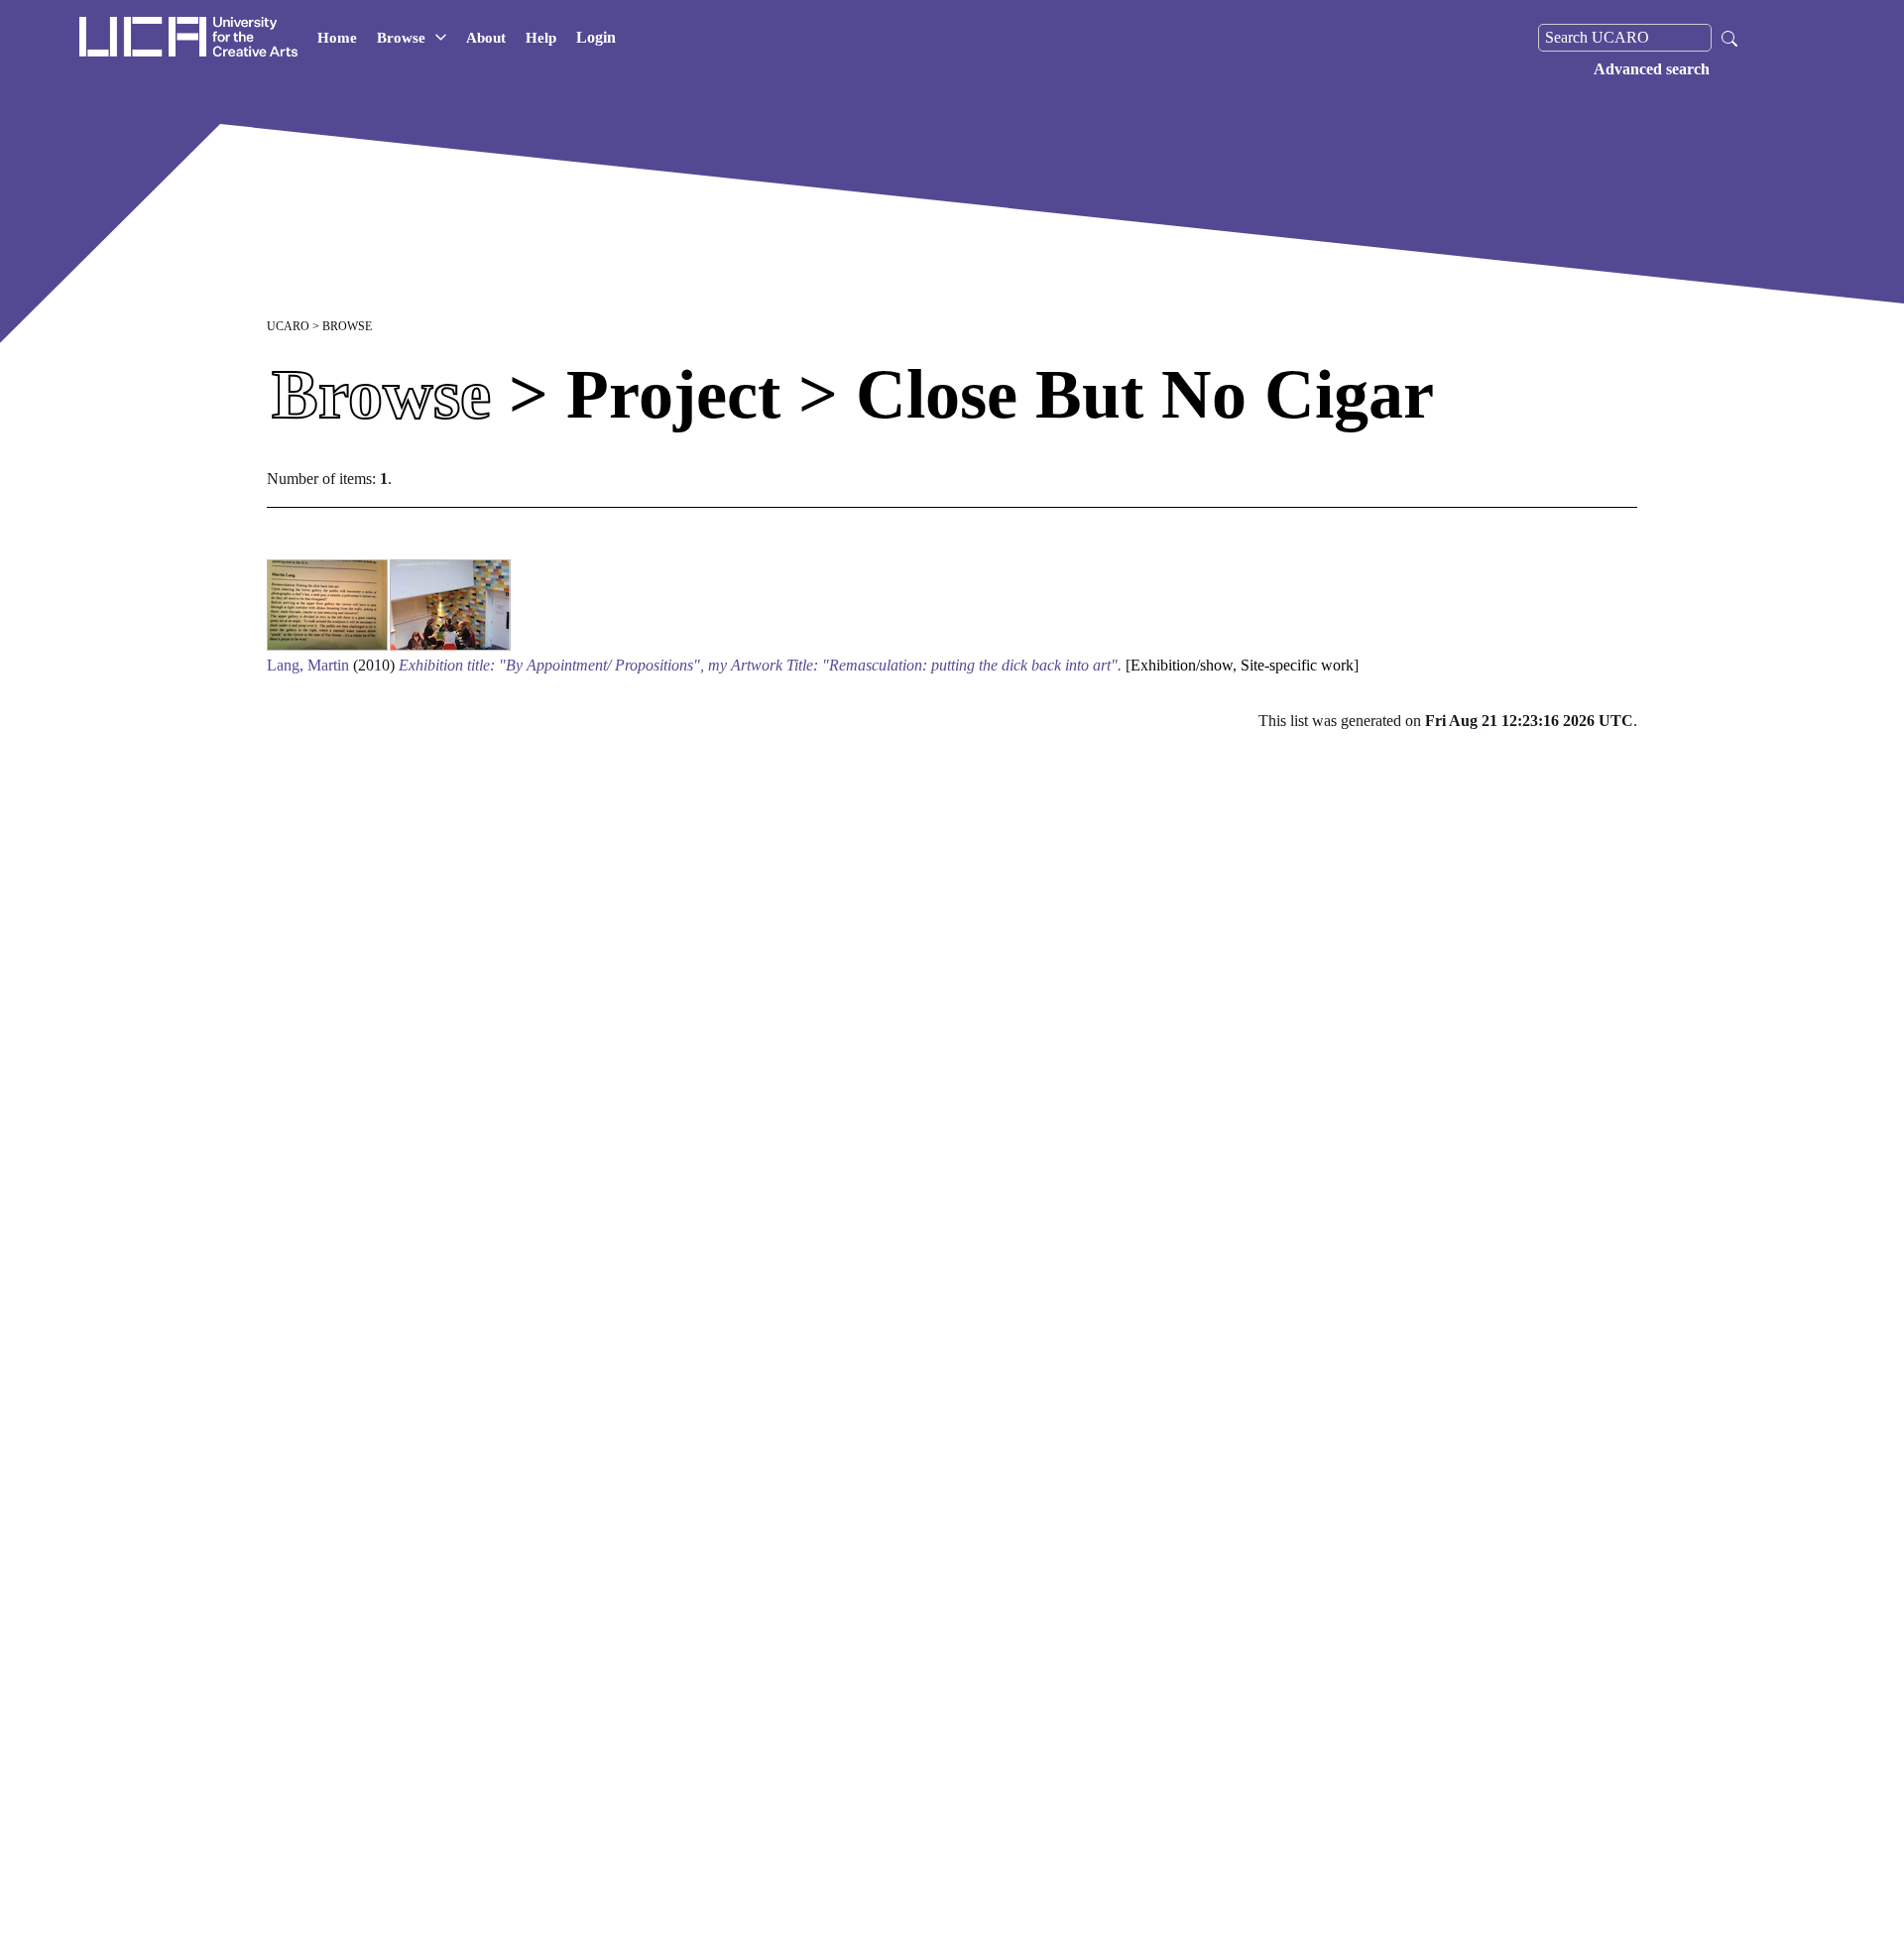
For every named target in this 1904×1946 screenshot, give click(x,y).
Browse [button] (401, 38)
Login (596, 37)
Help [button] (541, 38)
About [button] (486, 38)
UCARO (288, 326)
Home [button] (337, 38)
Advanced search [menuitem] (1652, 69)
